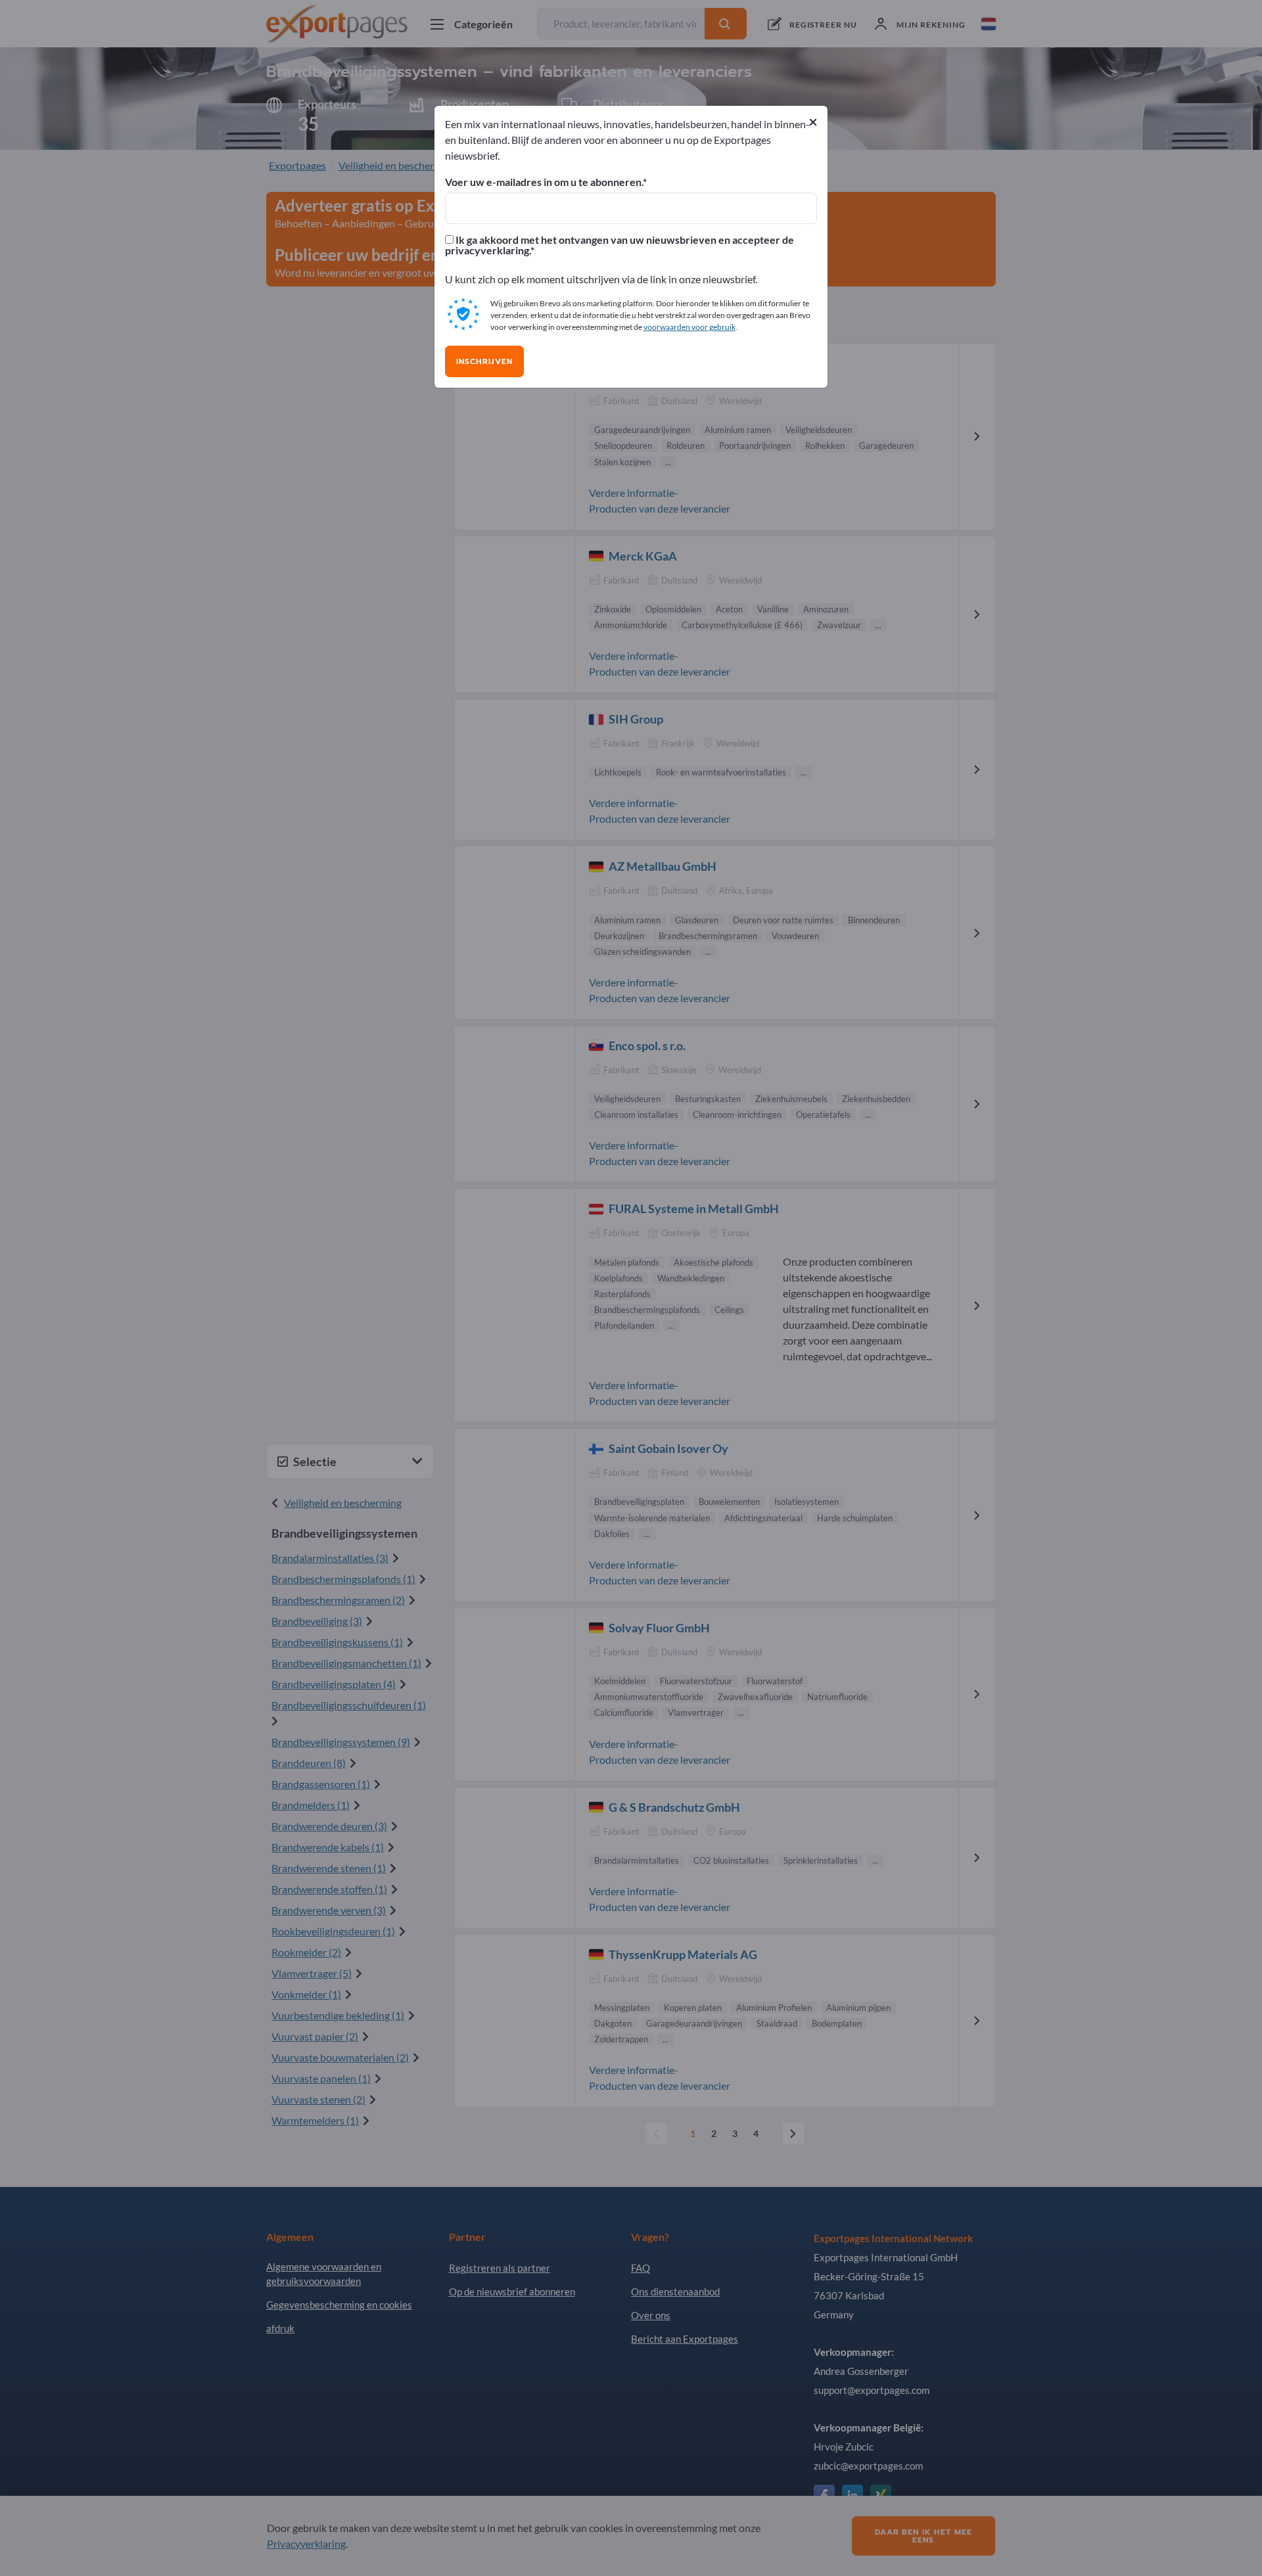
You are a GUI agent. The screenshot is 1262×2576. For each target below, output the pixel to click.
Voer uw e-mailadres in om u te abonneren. (544, 182)
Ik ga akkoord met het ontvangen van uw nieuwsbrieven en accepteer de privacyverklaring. (619, 245)
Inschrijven (484, 361)
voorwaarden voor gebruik (689, 327)
